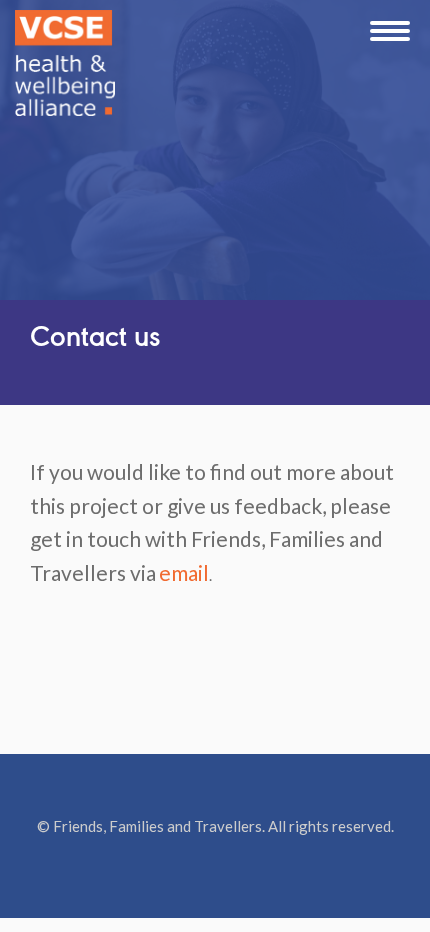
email (184, 572)
